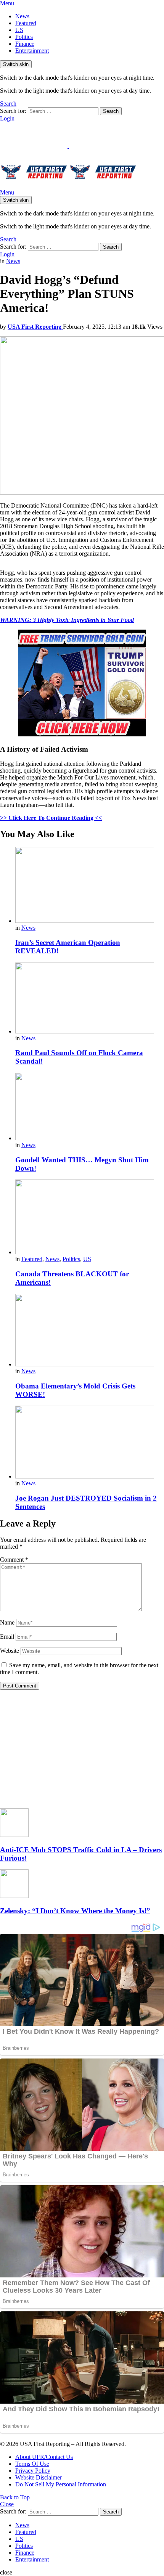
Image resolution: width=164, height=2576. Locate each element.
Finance (25, 44)
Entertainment (32, 51)
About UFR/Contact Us (44, 2457)
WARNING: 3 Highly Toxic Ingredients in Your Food (67, 620)
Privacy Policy (33, 2471)
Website (10, 1651)
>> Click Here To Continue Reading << (51, 818)
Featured (26, 23)
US (19, 30)
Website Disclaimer (39, 2477)
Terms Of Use (32, 2464)
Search (111, 111)
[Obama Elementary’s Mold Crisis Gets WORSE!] (90, 1331)
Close (7, 2504)
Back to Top (15, 2497)
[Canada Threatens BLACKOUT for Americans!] (90, 1218)
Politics (24, 37)
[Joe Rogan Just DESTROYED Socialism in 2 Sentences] (90, 1443)
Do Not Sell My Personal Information (61, 2484)
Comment (14, 1560)
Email (7, 1637)
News (22, 16)
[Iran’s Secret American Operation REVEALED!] (90, 886)
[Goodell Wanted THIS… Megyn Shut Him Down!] (90, 1107)
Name (7, 1622)
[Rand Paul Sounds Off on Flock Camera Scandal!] (90, 999)
